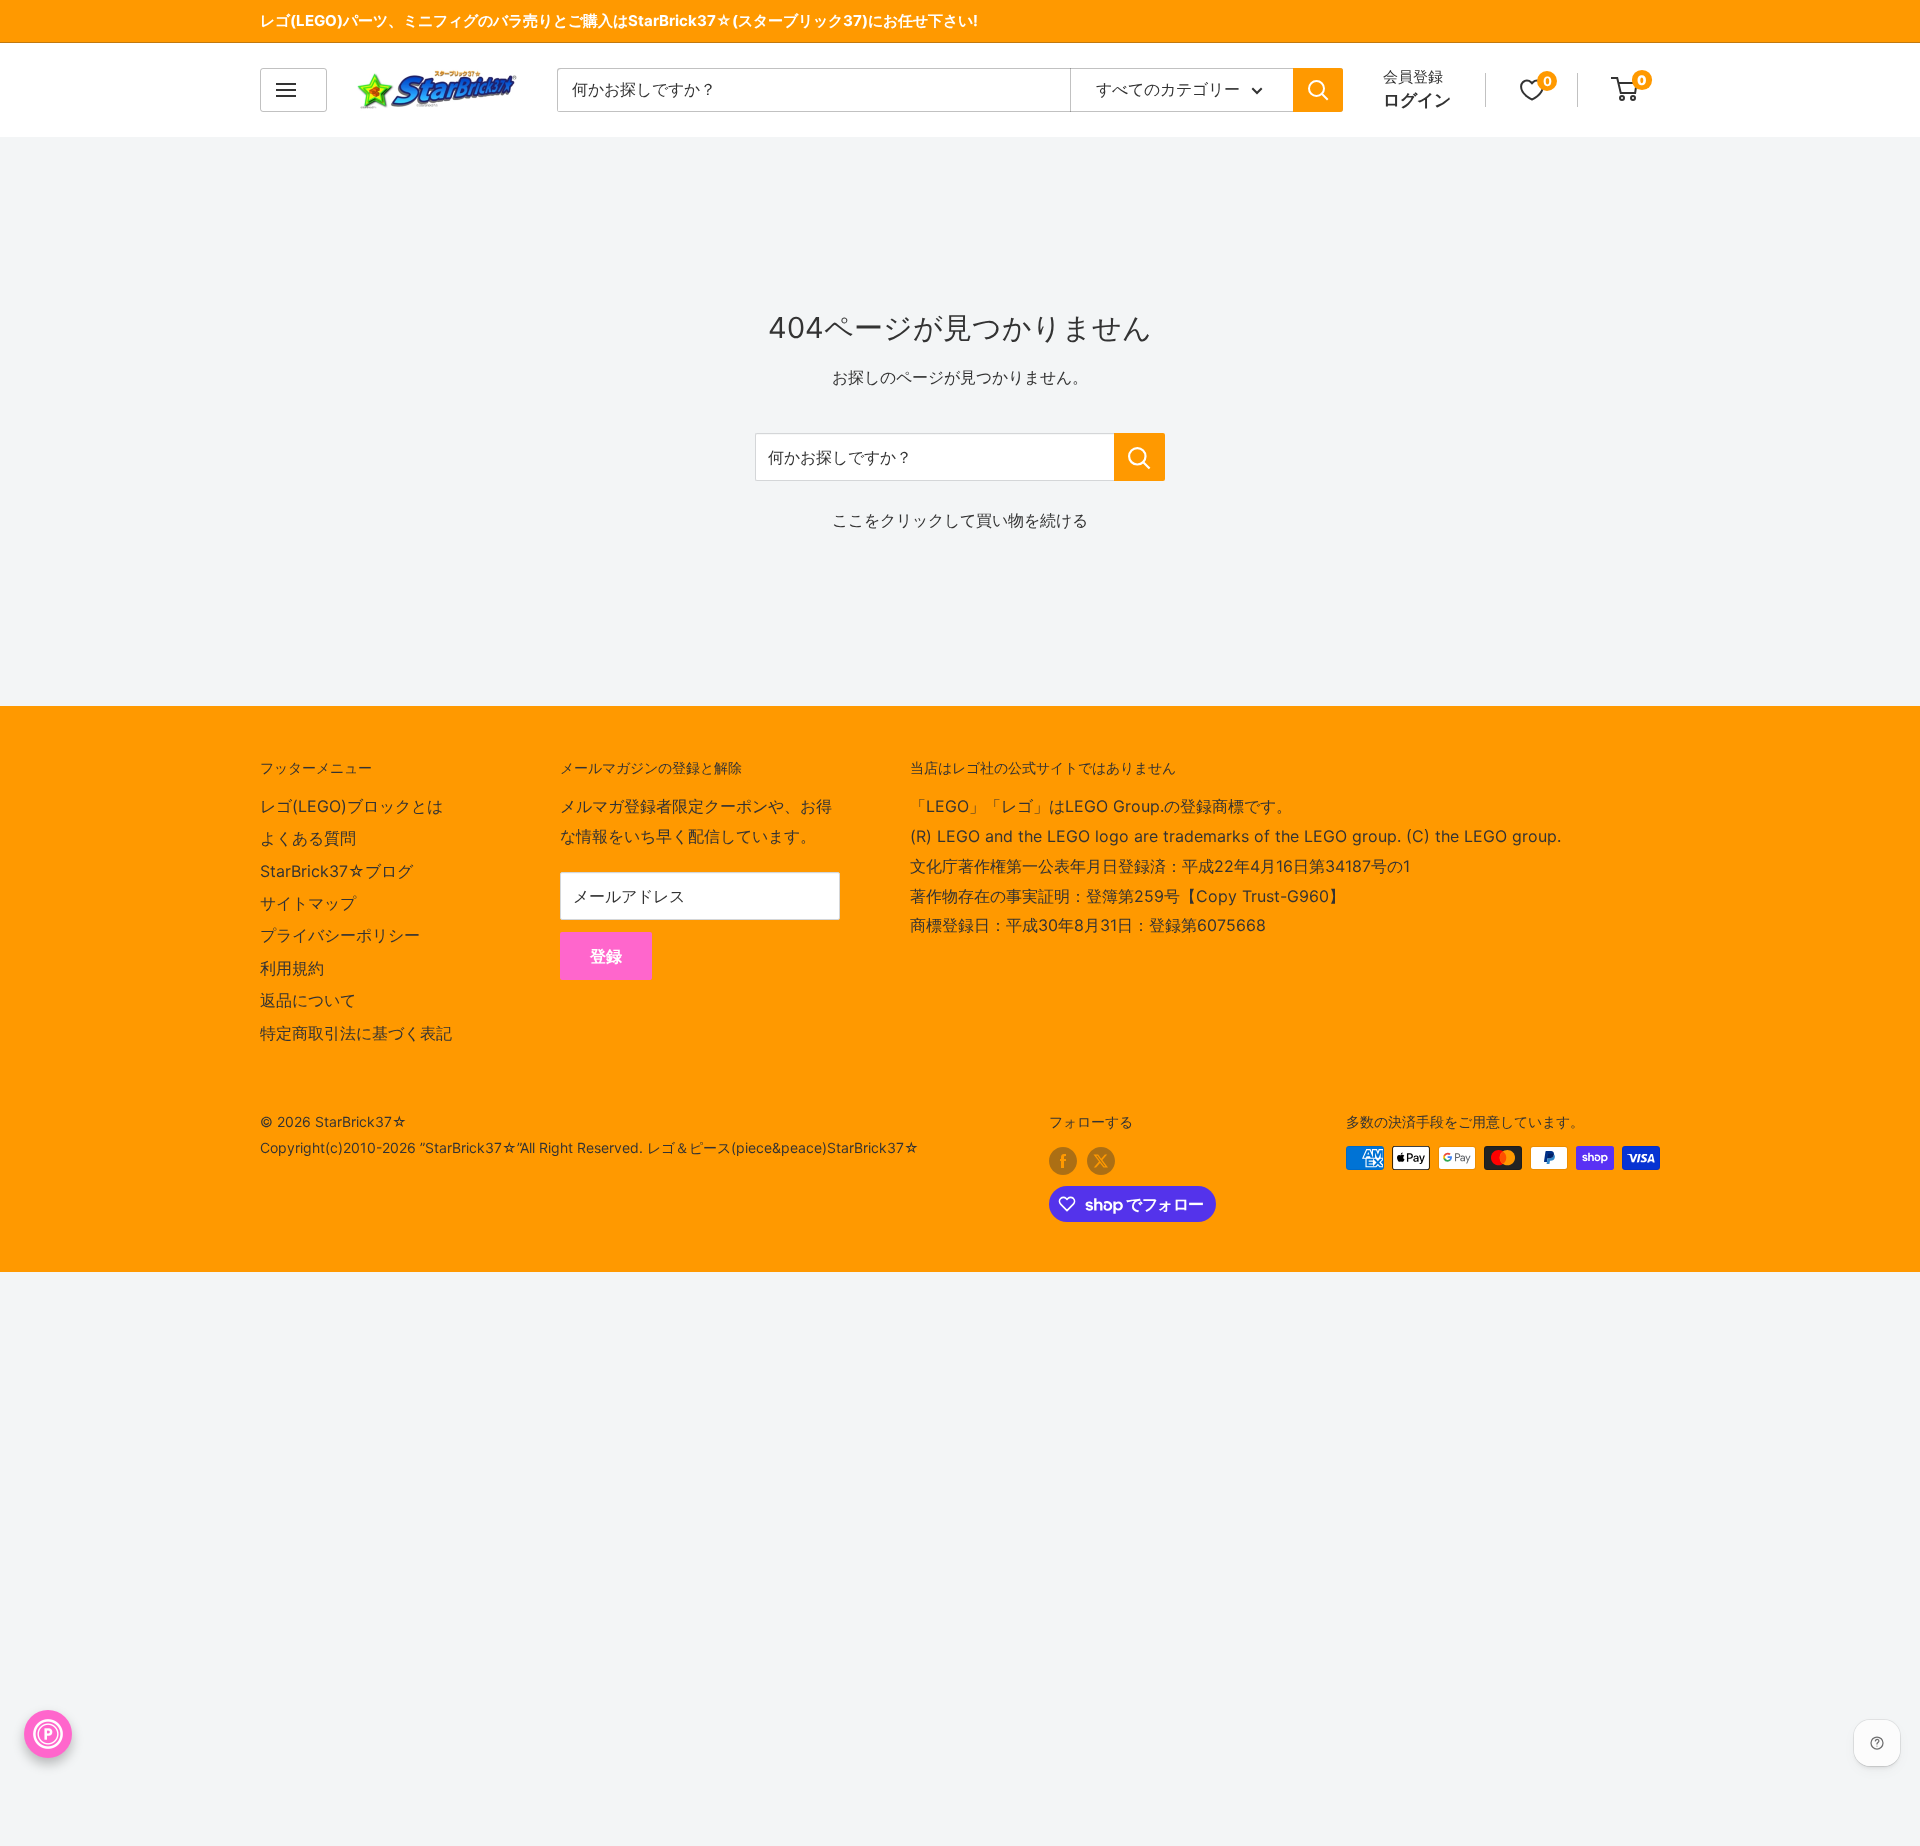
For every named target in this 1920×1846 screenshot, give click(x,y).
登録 (606, 956)
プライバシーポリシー (340, 935)
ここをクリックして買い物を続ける (960, 520)
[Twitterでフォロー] (1101, 1160)
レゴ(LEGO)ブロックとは (351, 806)
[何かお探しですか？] (1139, 457)
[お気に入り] (1532, 90)
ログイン (1417, 100)
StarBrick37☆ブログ (336, 871)
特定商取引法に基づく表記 (356, 1033)
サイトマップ (308, 903)
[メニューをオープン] (293, 90)
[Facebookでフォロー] (1063, 1160)
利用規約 (292, 968)
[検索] (1318, 90)
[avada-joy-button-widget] (48, 1734)
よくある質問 (308, 838)
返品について (308, 1000)
